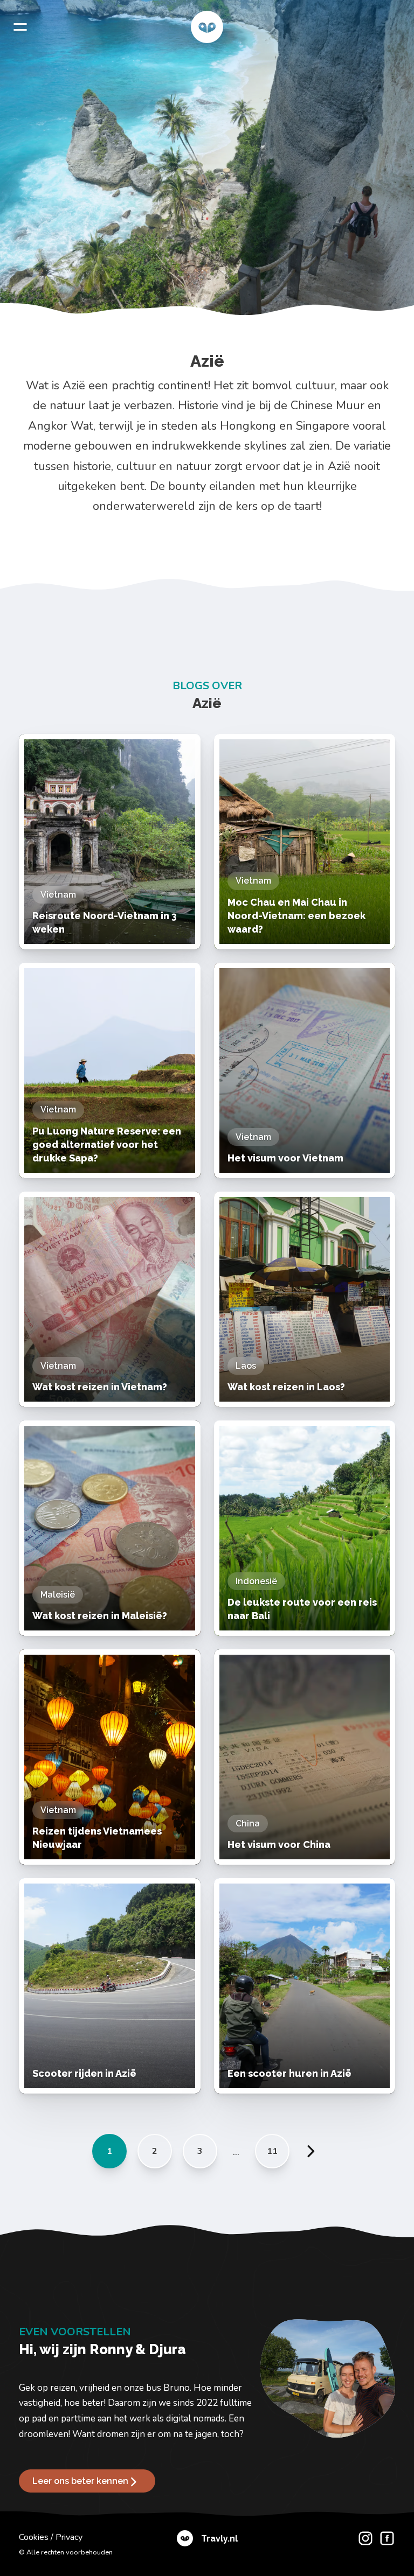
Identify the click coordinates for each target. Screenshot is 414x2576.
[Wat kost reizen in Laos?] (305, 1299)
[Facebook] (384, 2545)
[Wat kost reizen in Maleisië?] (110, 1528)
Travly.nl (219, 2539)
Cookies (34, 2537)
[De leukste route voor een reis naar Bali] (305, 1528)
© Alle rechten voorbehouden (66, 2552)
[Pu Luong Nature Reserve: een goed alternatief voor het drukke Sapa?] (110, 1070)
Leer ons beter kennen (80, 2481)
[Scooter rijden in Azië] (110, 1986)
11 (272, 2151)
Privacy (69, 2537)
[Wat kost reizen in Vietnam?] (110, 1299)
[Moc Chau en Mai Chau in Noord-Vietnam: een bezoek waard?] (305, 842)
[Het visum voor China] (305, 1757)
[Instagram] (363, 2545)
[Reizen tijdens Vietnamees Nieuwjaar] (110, 1757)
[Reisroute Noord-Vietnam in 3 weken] (110, 842)
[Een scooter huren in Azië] (305, 1986)
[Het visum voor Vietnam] (305, 1070)
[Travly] (207, 27)
